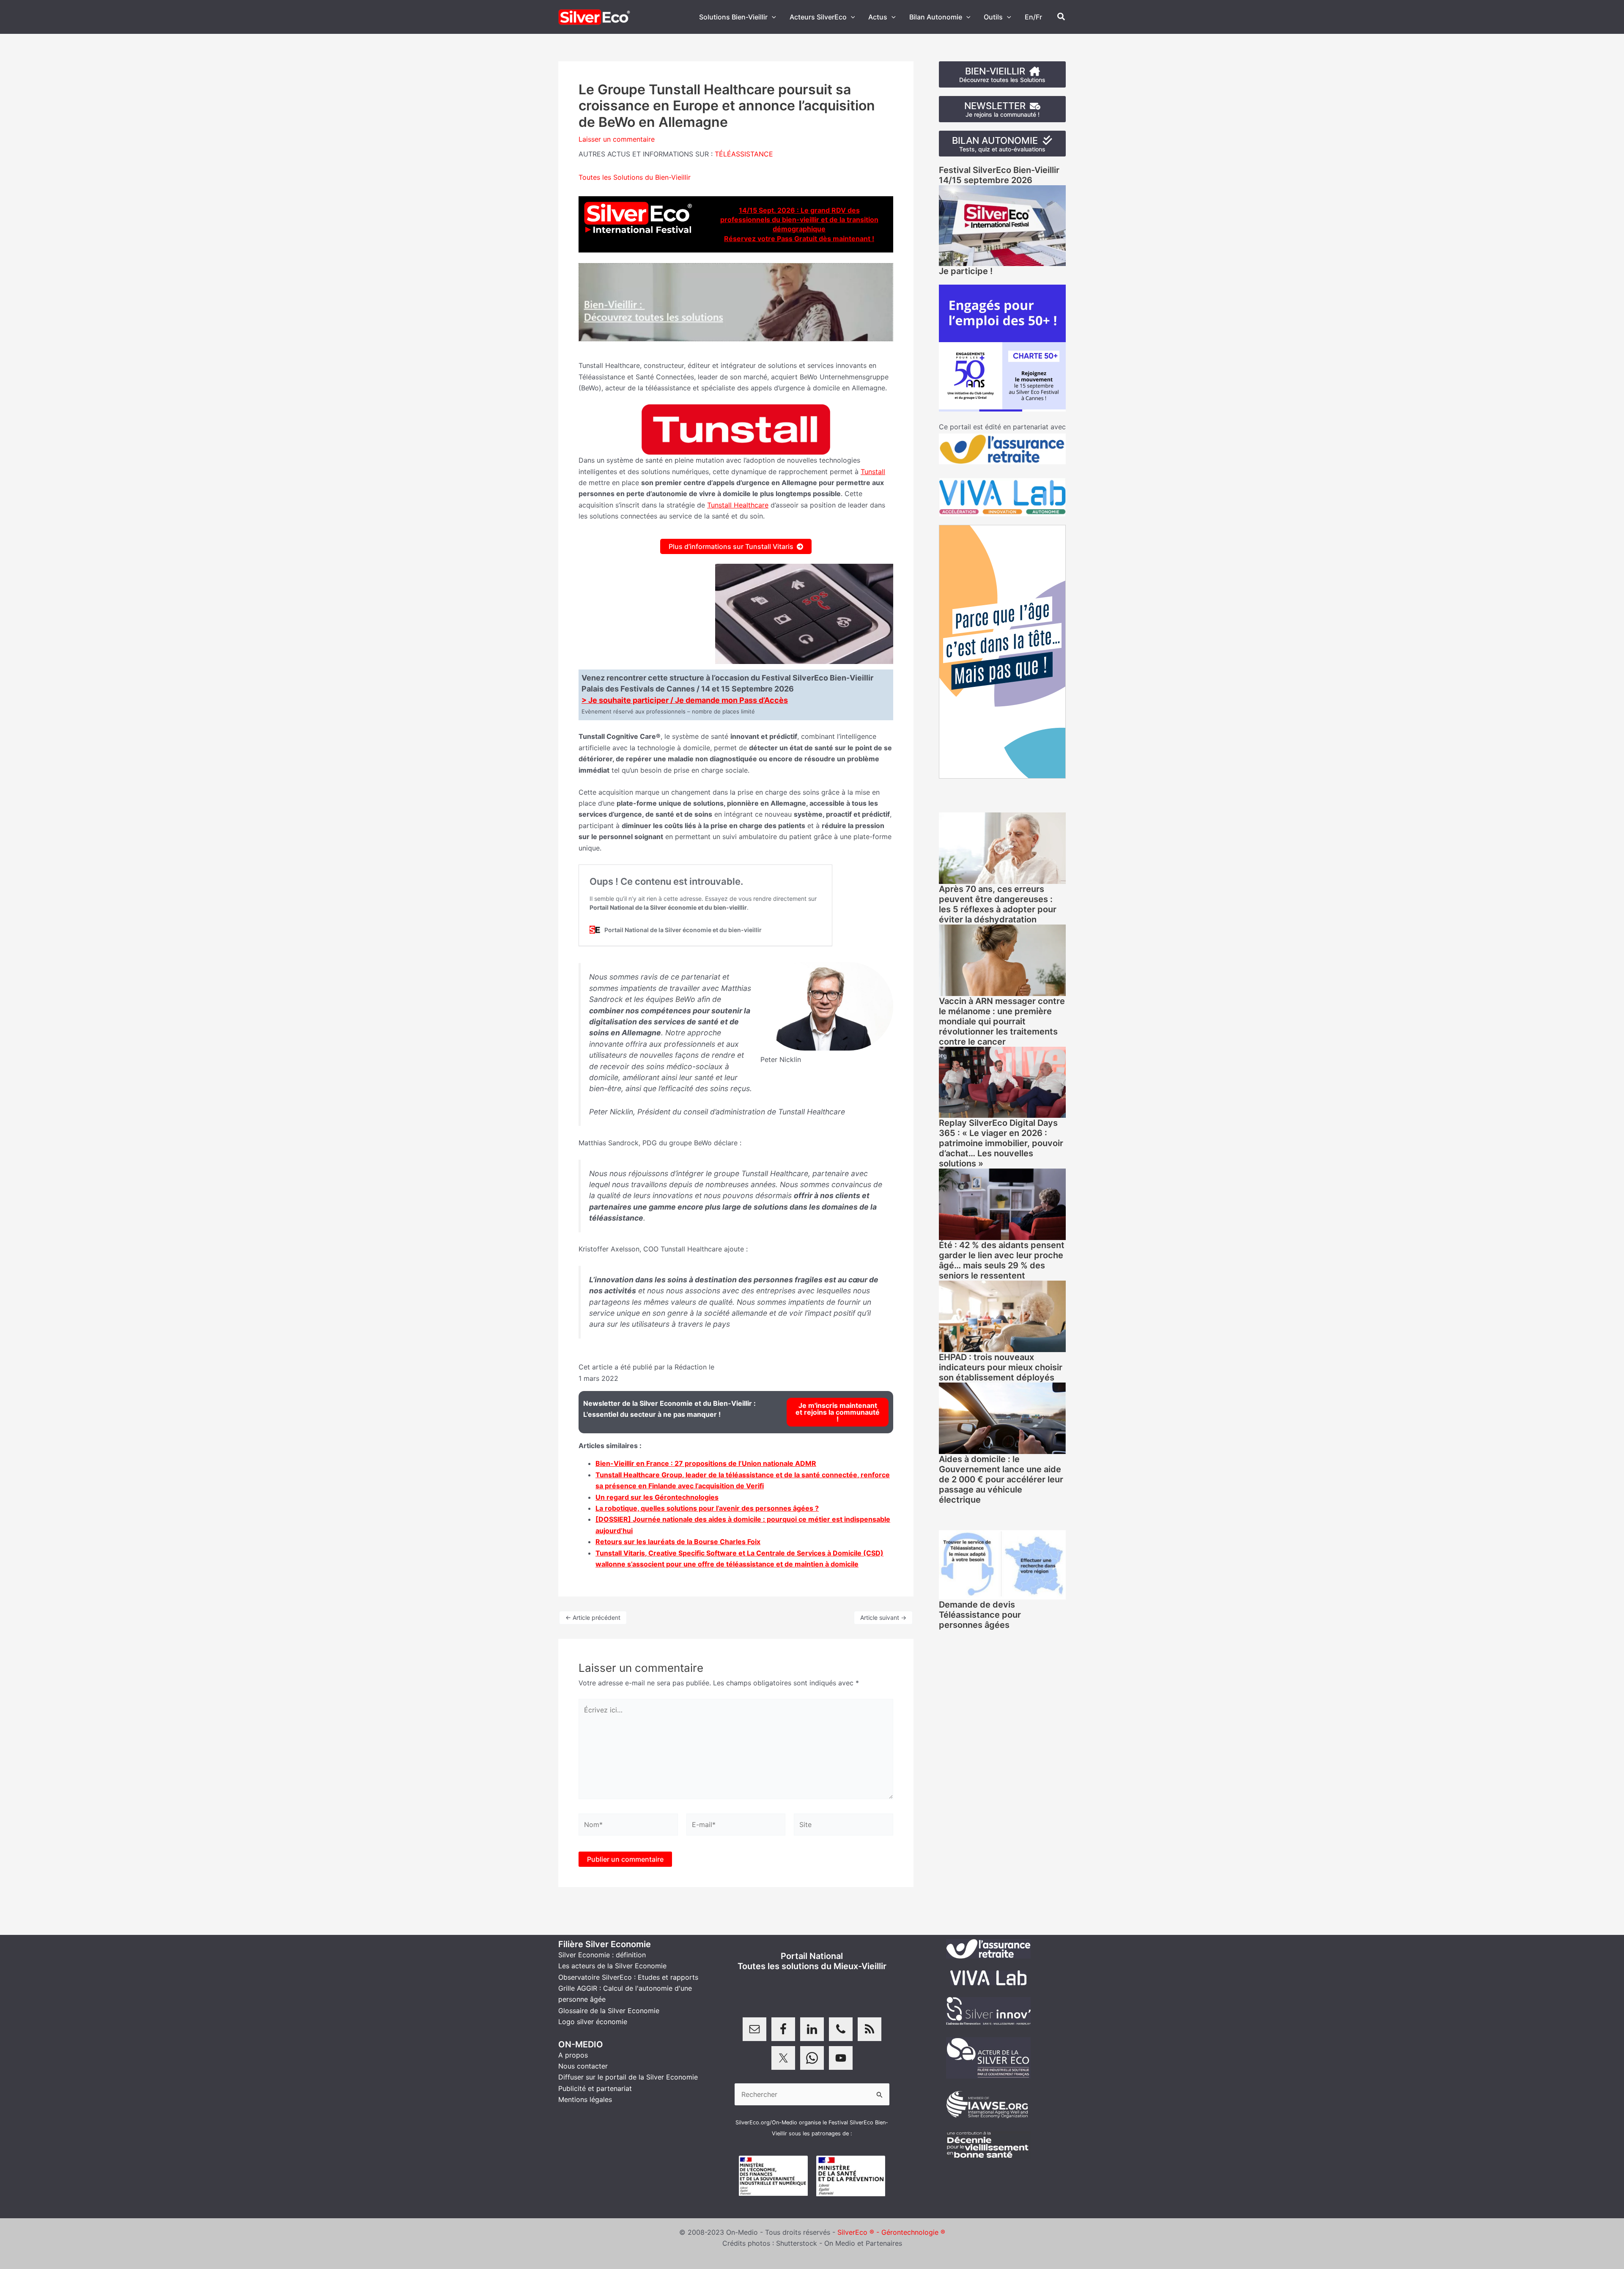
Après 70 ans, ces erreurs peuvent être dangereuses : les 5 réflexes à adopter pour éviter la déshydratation (998, 904)
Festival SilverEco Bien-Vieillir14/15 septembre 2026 (999, 175)
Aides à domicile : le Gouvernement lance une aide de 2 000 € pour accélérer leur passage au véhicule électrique (1001, 1479)
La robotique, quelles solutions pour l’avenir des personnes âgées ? (707, 1508)
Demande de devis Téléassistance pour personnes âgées (980, 1615)
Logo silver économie (593, 2022)
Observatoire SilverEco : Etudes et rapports (628, 1977)
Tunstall (873, 472)
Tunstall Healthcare (738, 505)
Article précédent (593, 1617)
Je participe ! (966, 271)
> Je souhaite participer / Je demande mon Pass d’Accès (685, 700)
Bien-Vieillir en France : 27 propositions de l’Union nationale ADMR (706, 1463)
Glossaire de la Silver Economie (609, 2011)
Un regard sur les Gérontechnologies (657, 1497)
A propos (573, 2055)
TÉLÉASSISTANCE (744, 154)
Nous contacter (583, 2066)
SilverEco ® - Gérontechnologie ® (891, 2232)
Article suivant (883, 1617)
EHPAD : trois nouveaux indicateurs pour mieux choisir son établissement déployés (1001, 1367)
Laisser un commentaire (617, 139)
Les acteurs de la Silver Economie (612, 1966)
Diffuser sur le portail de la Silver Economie (628, 2077)
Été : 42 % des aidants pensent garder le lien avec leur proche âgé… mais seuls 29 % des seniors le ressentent (1002, 1260)
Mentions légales (585, 2099)
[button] (772, 17)
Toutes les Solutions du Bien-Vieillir (635, 177)
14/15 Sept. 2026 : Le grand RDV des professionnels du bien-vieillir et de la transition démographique (799, 220)
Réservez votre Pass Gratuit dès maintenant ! (799, 239)
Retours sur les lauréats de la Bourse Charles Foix (678, 1542)
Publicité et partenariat (595, 2088)
